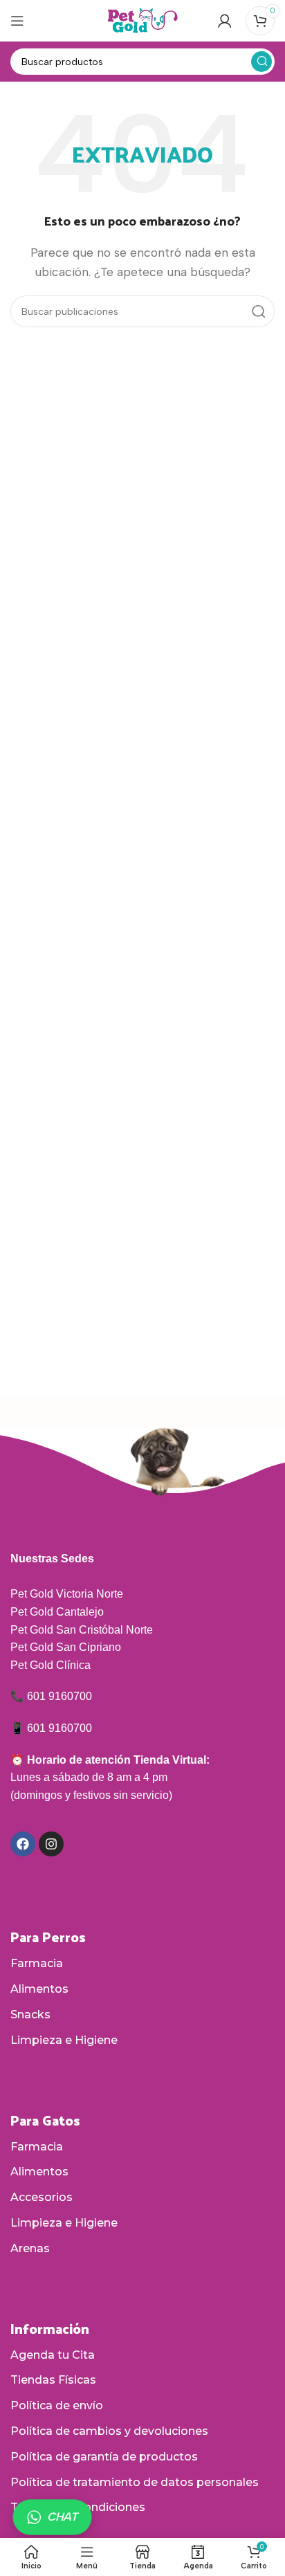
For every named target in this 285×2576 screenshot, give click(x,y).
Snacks (30, 2015)
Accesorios (42, 2197)
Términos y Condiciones (78, 2507)
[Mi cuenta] (225, 21)
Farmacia (37, 1963)
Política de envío (57, 2405)
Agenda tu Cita (53, 2355)
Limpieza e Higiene (64, 2040)
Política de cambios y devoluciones (109, 2431)
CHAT (62, 2517)
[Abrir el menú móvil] (17, 21)
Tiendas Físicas (53, 2380)
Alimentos (39, 1989)
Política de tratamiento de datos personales (135, 2482)
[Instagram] (51, 1844)
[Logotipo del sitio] (142, 20)
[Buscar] (261, 62)
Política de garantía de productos (104, 2457)
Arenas (30, 2248)
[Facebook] (23, 1844)
